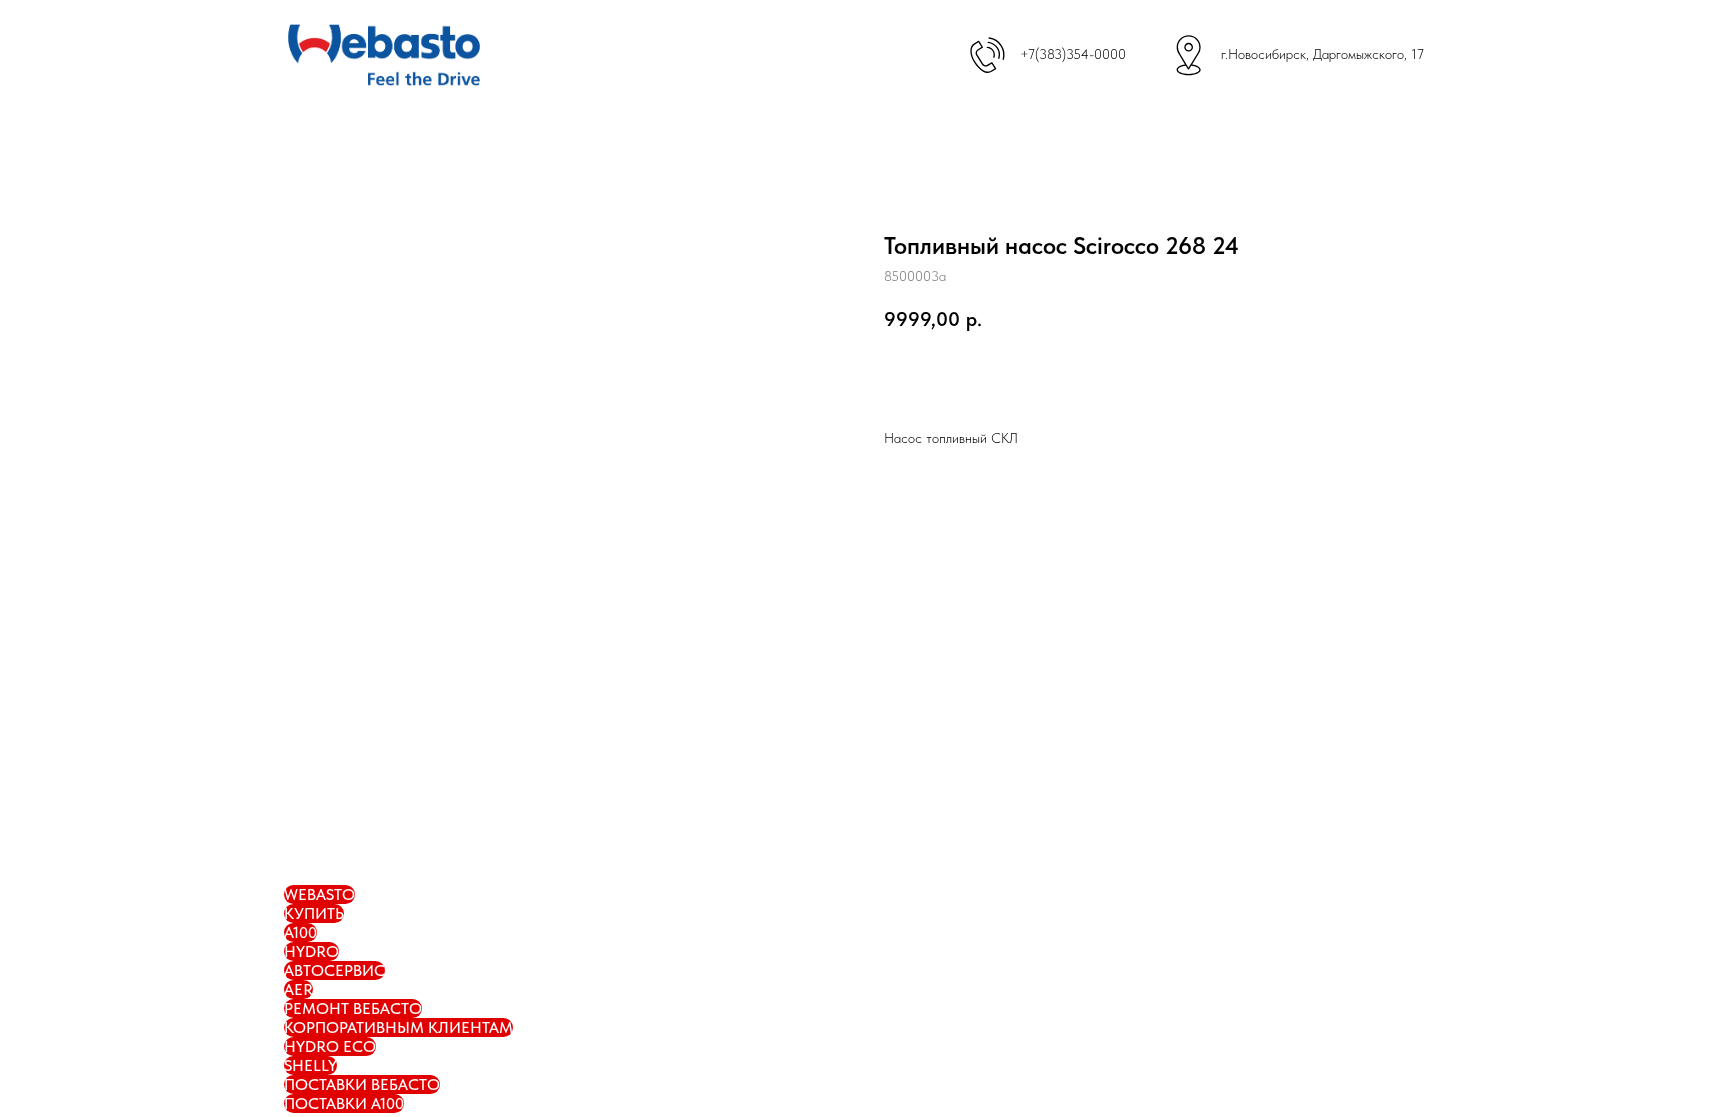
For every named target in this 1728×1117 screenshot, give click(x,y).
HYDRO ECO (330, 1046)
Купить (314, 913)
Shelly (310, 1065)
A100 (300, 932)
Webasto (319, 894)
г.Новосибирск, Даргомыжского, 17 (1322, 54)
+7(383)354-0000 (1073, 54)
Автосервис (334, 970)
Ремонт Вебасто (353, 1008)
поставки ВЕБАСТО (362, 1084)
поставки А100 (344, 1103)
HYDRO (311, 951)
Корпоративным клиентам (398, 1027)
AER (298, 989)
